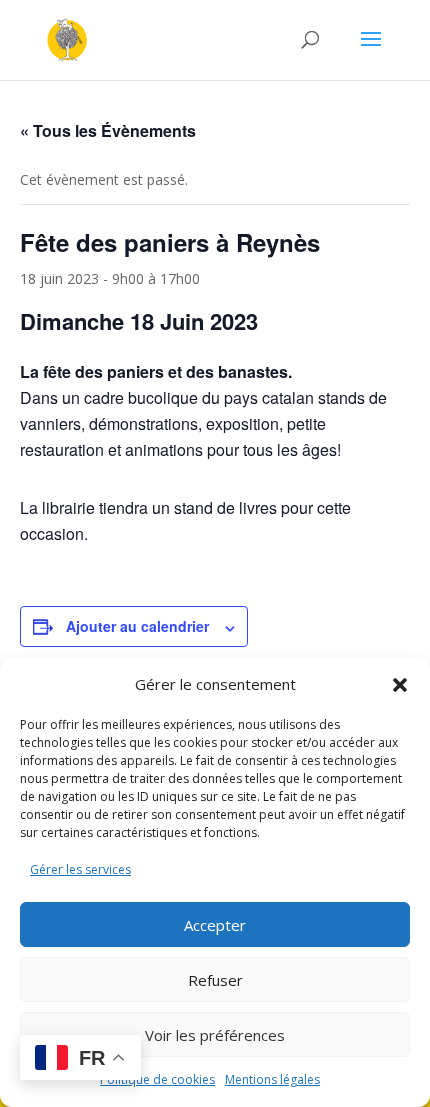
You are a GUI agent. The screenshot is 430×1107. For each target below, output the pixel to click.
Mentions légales (272, 1079)
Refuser (215, 980)
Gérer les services (80, 869)
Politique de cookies (157, 1079)
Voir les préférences (215, 1035)
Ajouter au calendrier (137, 626)
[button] (400, 685)
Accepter (215, 925)
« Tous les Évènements (108, 130)
